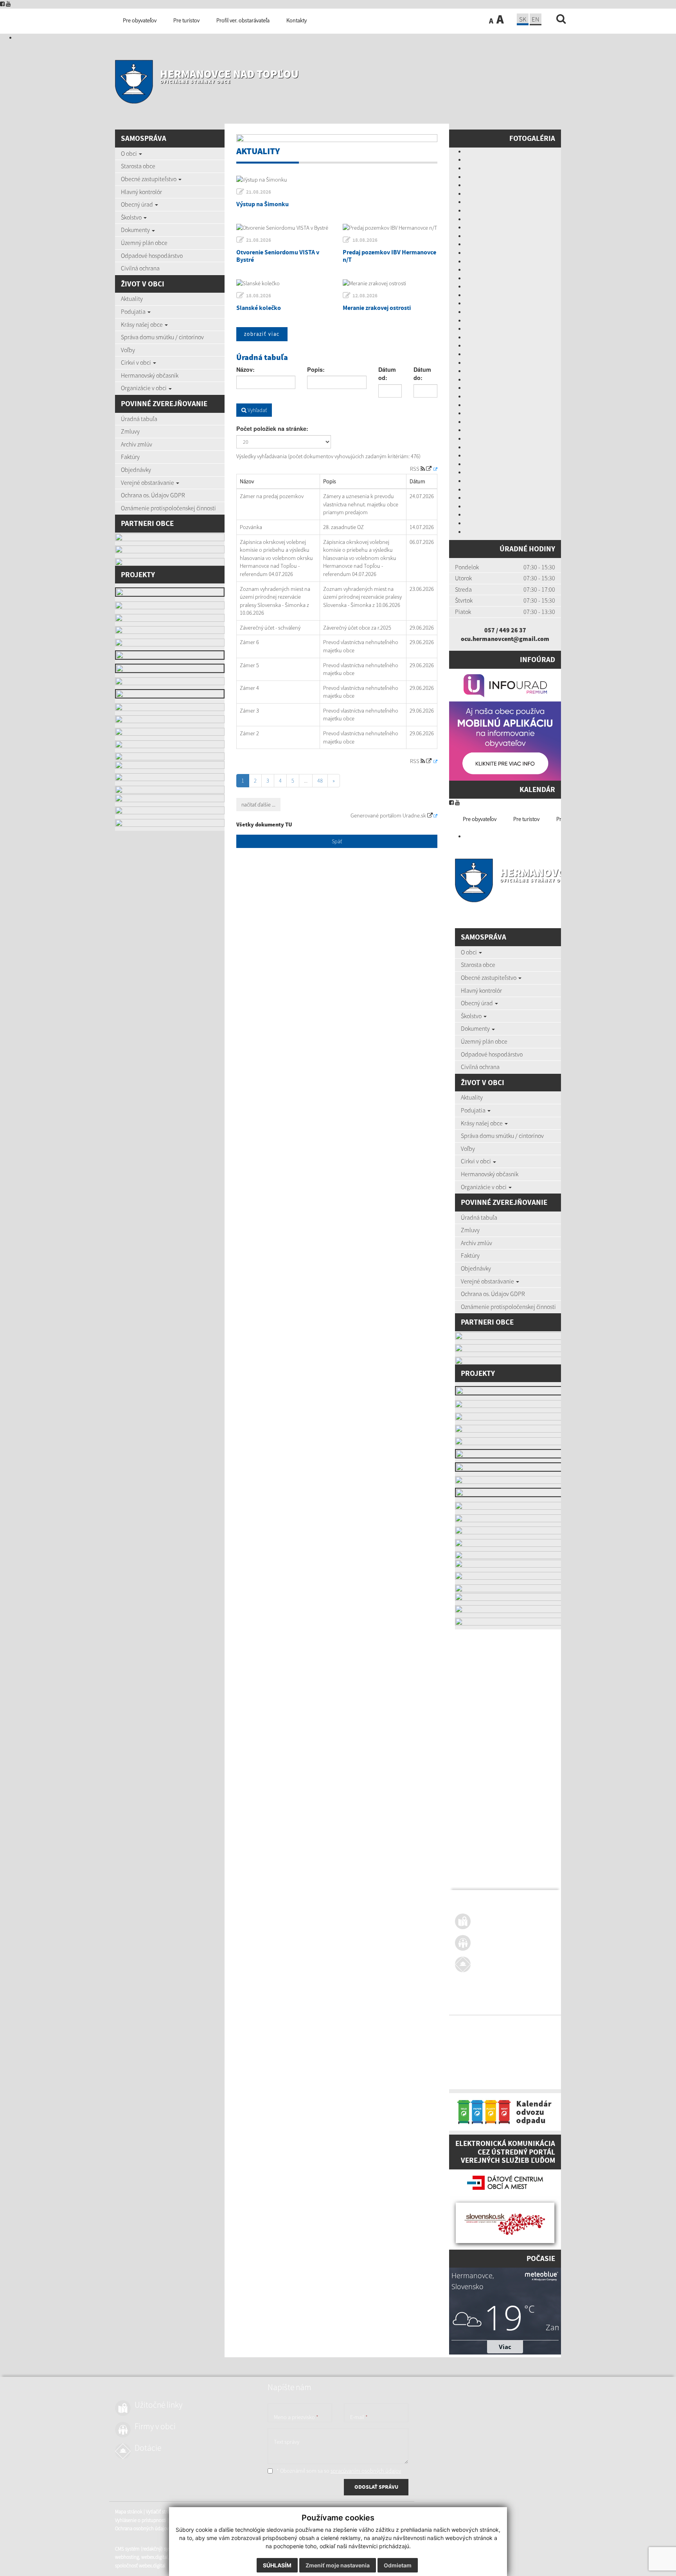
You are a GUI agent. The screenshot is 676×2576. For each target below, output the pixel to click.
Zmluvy (130, 431)
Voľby (128, 350)
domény (519, 2071)
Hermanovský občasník (150, 375)
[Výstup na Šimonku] (337, 180)
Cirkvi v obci (137, 362)
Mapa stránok (469, 2025)
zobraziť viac (262, 334)
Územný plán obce (144, 243)
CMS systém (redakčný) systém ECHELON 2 (499, 2062)
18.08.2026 (365, 240)
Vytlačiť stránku (502, 2025)
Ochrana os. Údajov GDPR (153, 495)
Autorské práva (525, 2033)
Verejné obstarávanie (148, 482)
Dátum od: (387, 374)
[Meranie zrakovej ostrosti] (390, 283)
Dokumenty (136, 230)
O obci (129, 153)
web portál (556, 2062)
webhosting (467, 2071)
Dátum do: (422, 374)
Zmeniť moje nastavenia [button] (338, 2565)
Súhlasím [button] (277, 2565)
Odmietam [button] (398, 2565)
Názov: (245, 369)
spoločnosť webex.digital (480, 2079)
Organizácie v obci (144, 388)
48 (320, 781)
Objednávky (136, 470)
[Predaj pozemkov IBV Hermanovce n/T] (390, 228)
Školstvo (132, 217)
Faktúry (130, 457)
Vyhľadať (257, 410)
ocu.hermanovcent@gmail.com (505, 639)
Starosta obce (138, 166)
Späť (337, 841)
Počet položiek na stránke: (272, 428)
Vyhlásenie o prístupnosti (481, 2033)
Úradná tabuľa (139, 419)
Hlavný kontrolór (141, 192)
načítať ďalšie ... (258, 805)
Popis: (316, 369)
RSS (415, 469)
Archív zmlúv (137, 444)
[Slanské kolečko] (284, 283)
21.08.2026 (259, 192)
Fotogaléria (532, 138)
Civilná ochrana (140, 268)
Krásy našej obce (142, 324)
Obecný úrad (138, 204)
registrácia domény (549, 2071)
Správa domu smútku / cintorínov (162, 337)
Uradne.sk (415, 815)
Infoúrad (538, 659)
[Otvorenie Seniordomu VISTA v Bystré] (284, 228)
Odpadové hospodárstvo (152, 256)
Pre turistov (526, 819)
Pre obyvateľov (480, 819)
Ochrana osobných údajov (482, 2042)
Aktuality (132, 299)
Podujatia (134, 311)
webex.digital (494, 2071)
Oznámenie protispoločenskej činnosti (168, 508)
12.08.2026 (365, 296)
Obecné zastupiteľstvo (149, 179)
